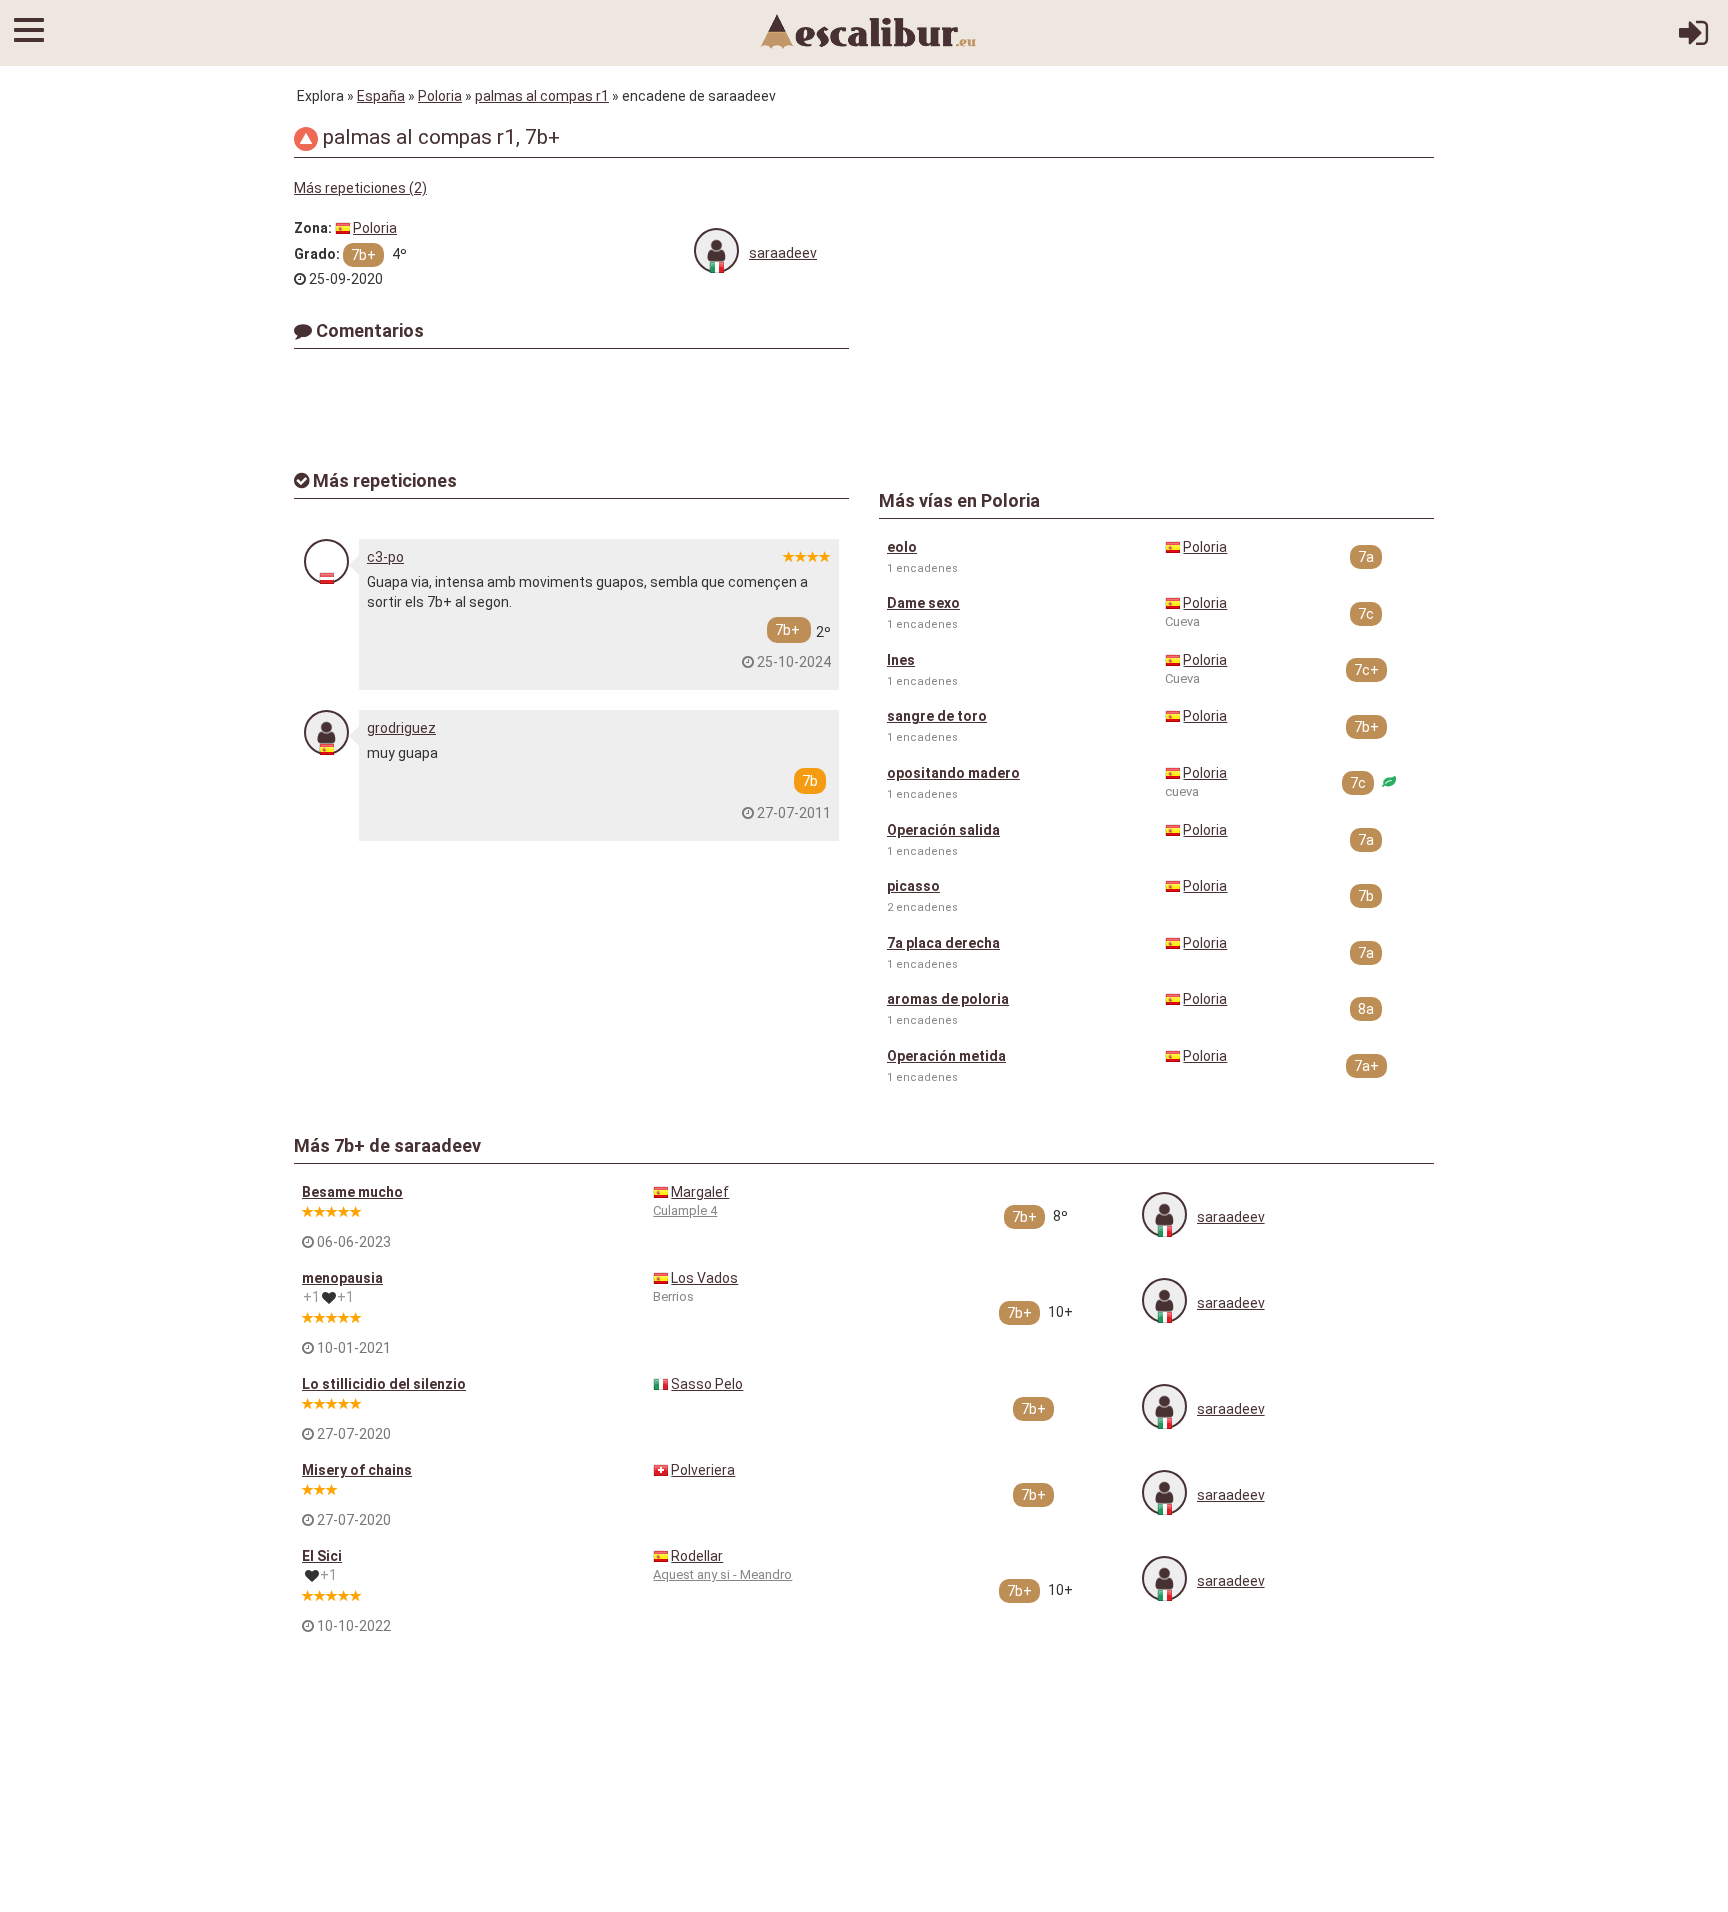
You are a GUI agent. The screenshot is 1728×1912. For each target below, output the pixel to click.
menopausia (342, 1278)
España (381, 96)
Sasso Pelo (707, 1384)
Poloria (440, 96)
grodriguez (401, 728)
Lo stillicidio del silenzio (384, 1384)
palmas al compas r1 (542, 96)
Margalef (700, 1192)
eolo (902, 547)
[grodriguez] (326, 732)
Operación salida (943, 830)
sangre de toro (937, 716)
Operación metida (946, 1056)
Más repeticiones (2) (360, 188)
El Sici (322, 1556)
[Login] (1693, 40)
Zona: (313, 228)
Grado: (317, 254)
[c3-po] (326, 561)
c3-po (385, 557)
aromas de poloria (948, 999)
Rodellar (697, 1556)
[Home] (869, 30)
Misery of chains (357, 1470)
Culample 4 (685, 1210)
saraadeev (783, 253)
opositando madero (953, 773)
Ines (901, 660)
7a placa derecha (943, 943)
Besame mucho (352, 1192)
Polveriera (703, 1470)
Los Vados (704, 1278)
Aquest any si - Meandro (722, 1574)
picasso (913, 886)
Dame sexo (923, 603)
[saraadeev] (716, 250)
